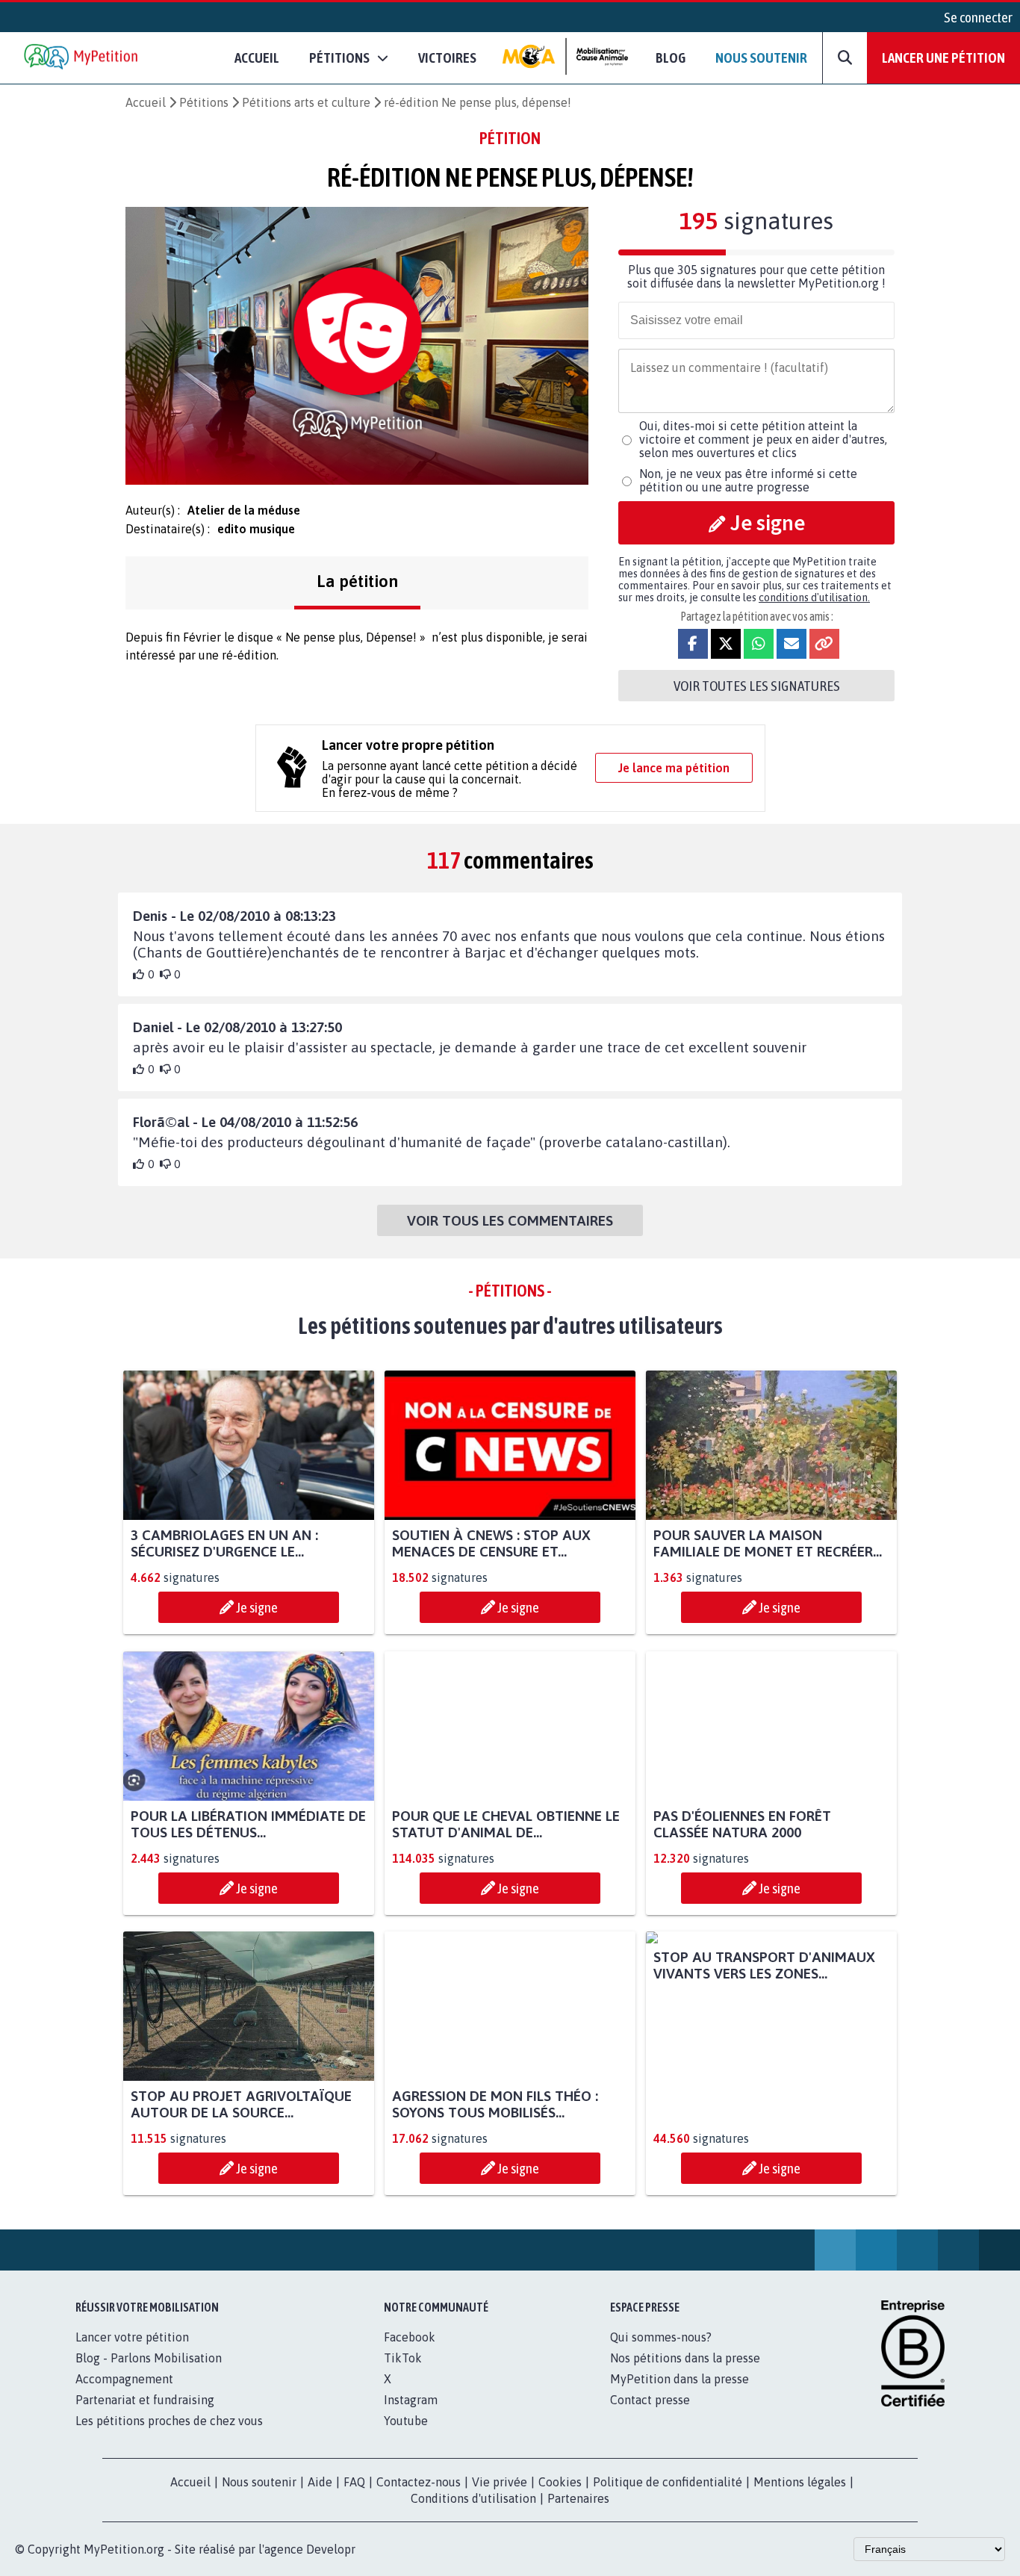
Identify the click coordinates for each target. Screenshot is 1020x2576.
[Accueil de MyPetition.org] (82, 58)
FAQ (354, 2482)
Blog (671, 58)
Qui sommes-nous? (661, 2337)
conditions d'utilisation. (814, 598)
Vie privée (500, 2482)
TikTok (403, 2358)
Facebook (410, 2337)
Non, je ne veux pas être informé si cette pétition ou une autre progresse (748, 480)
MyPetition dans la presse (680, 2379)
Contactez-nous (419, 2482)
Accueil (257, 58)
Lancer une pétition (943, 58)
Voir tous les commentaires (510, 1220)
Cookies (560, 2482)
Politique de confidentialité (668, 2482)
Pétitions (204, 102)
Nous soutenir (761, 58)
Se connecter (978, 17)
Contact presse (650, 2400)
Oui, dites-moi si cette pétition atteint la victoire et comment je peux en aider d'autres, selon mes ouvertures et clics (763, 439)
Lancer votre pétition (132, 2337)
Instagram (411, 2400)
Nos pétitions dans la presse (685, 2358)
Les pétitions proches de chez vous (169, 2421)
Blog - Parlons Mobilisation (149, 2358)
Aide (320, 2482)
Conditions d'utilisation (473, 2498)
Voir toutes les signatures (757, 686)
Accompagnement (124, 2379)
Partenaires (578, 2498)
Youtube (406, 2421)
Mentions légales (800, 2482)
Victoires (447, 58)
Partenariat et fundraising (145, 2400)
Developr (331, 2549)
